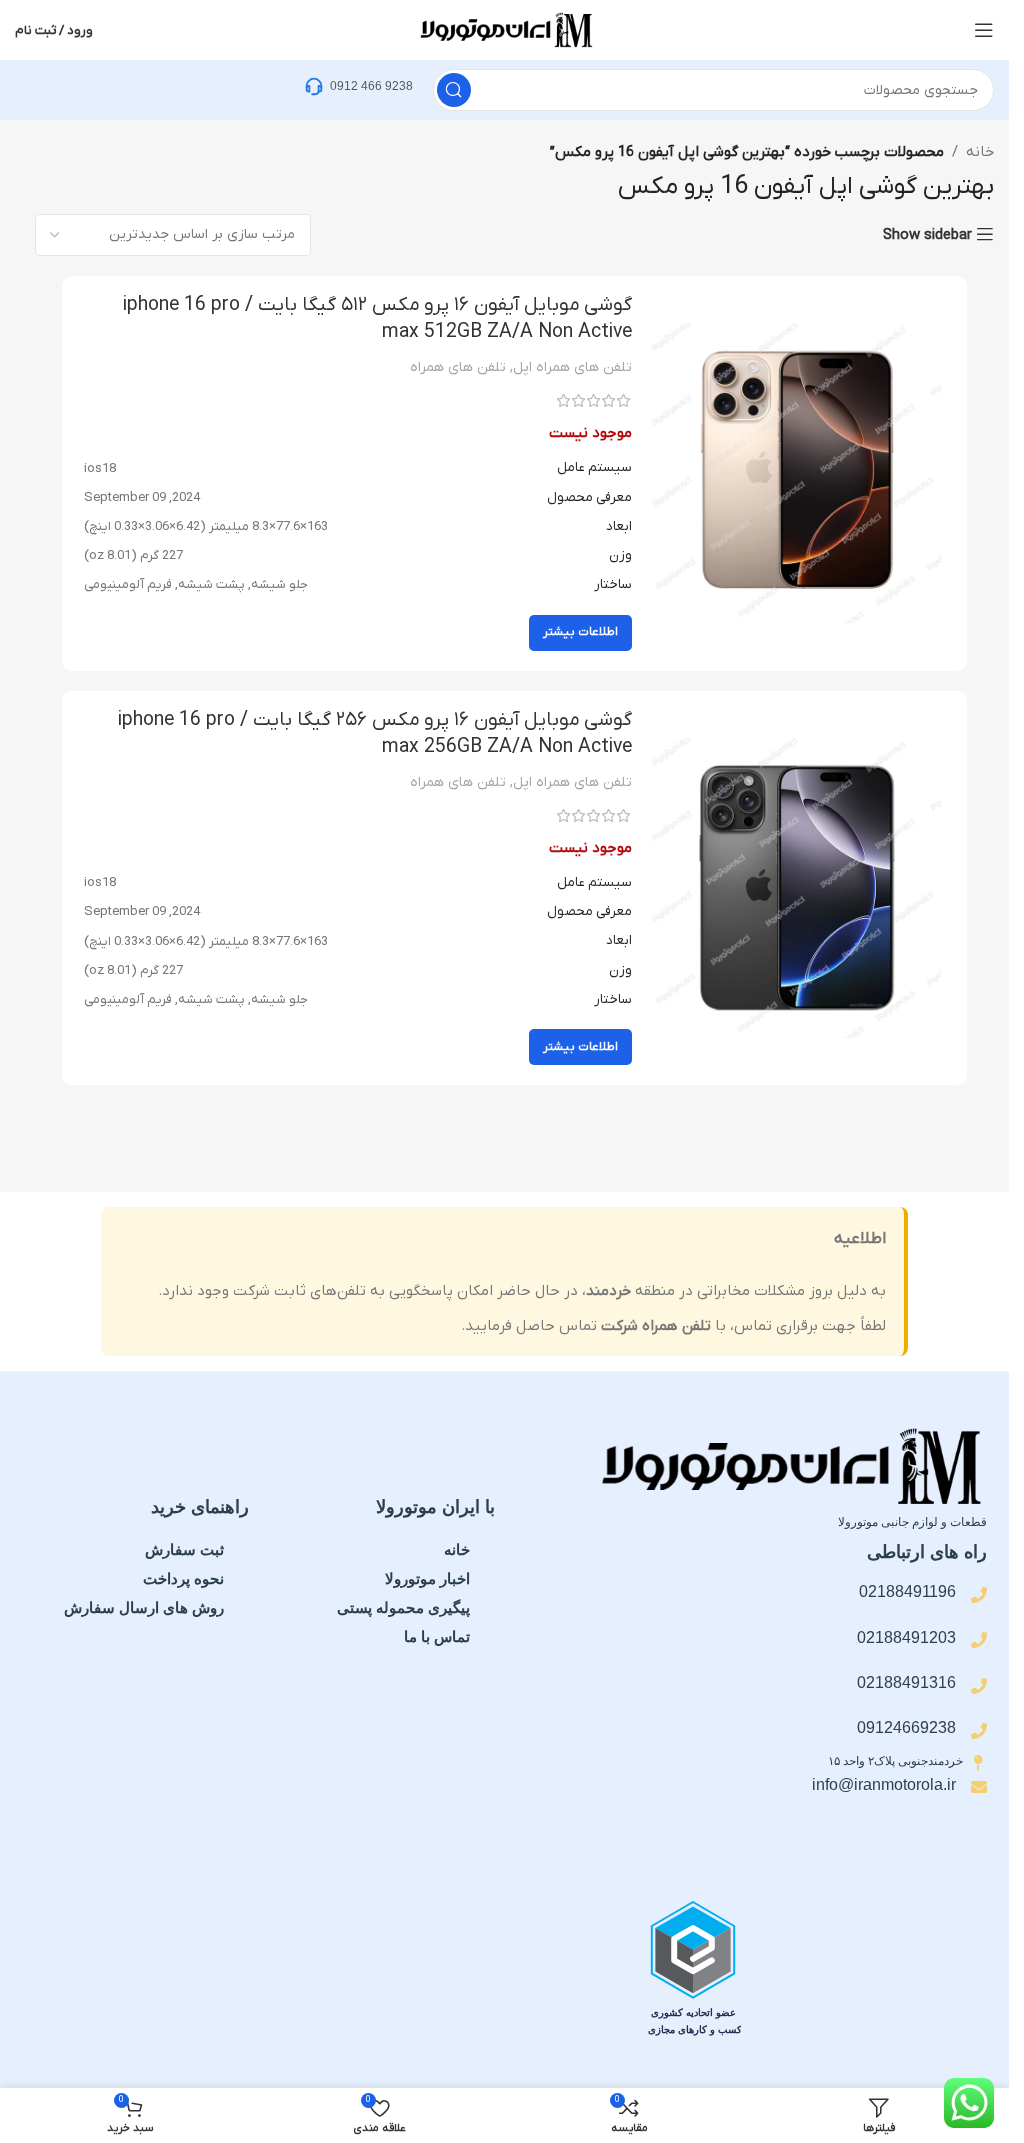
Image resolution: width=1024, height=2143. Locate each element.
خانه (980, 152)
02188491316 (906, 1682)
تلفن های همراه (458, 367)
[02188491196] (979, 1595)
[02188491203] (979, 1640)
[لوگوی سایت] (505, 29)
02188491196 (907, 1591)
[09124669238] (979, 1731)
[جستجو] (454, 90)
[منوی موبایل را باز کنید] (984, 30)
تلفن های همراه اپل (572, 367)
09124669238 (906, 1727)
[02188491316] (979, 1686)
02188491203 (906, 1637)
